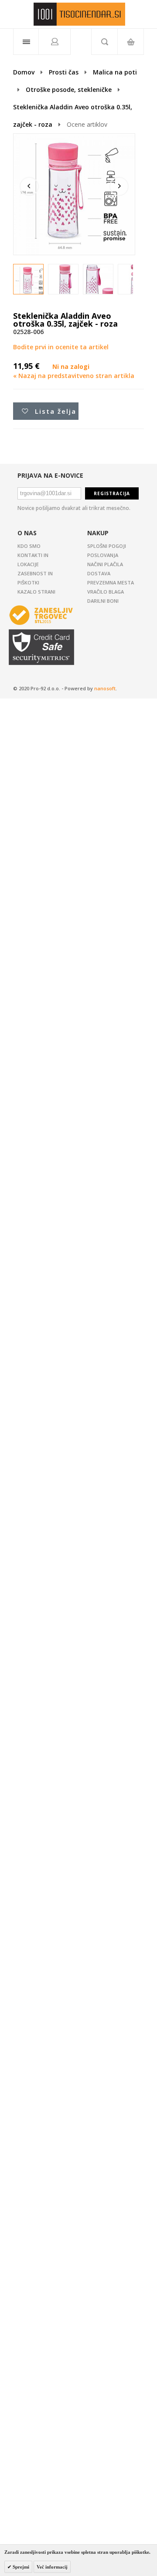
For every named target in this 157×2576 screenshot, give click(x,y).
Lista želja (56, 411)
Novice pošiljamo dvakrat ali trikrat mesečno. (74, 508)
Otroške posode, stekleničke (69, 89)
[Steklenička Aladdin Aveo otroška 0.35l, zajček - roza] (31, 282)
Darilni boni (103, 601)
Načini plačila (105, 564)
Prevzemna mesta (111, 582)
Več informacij (52, 2567)
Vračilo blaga (106, 592)
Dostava (99, 573)
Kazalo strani (36, 592)
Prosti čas (64, 72)
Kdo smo (29, 546)
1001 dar (79, 14)
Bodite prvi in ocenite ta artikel (61, 347)
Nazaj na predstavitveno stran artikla (74, 376)
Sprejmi (20, 2567)
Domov (24, 72)
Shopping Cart (131, 42)
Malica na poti (115, 72)
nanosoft (105, 688)
